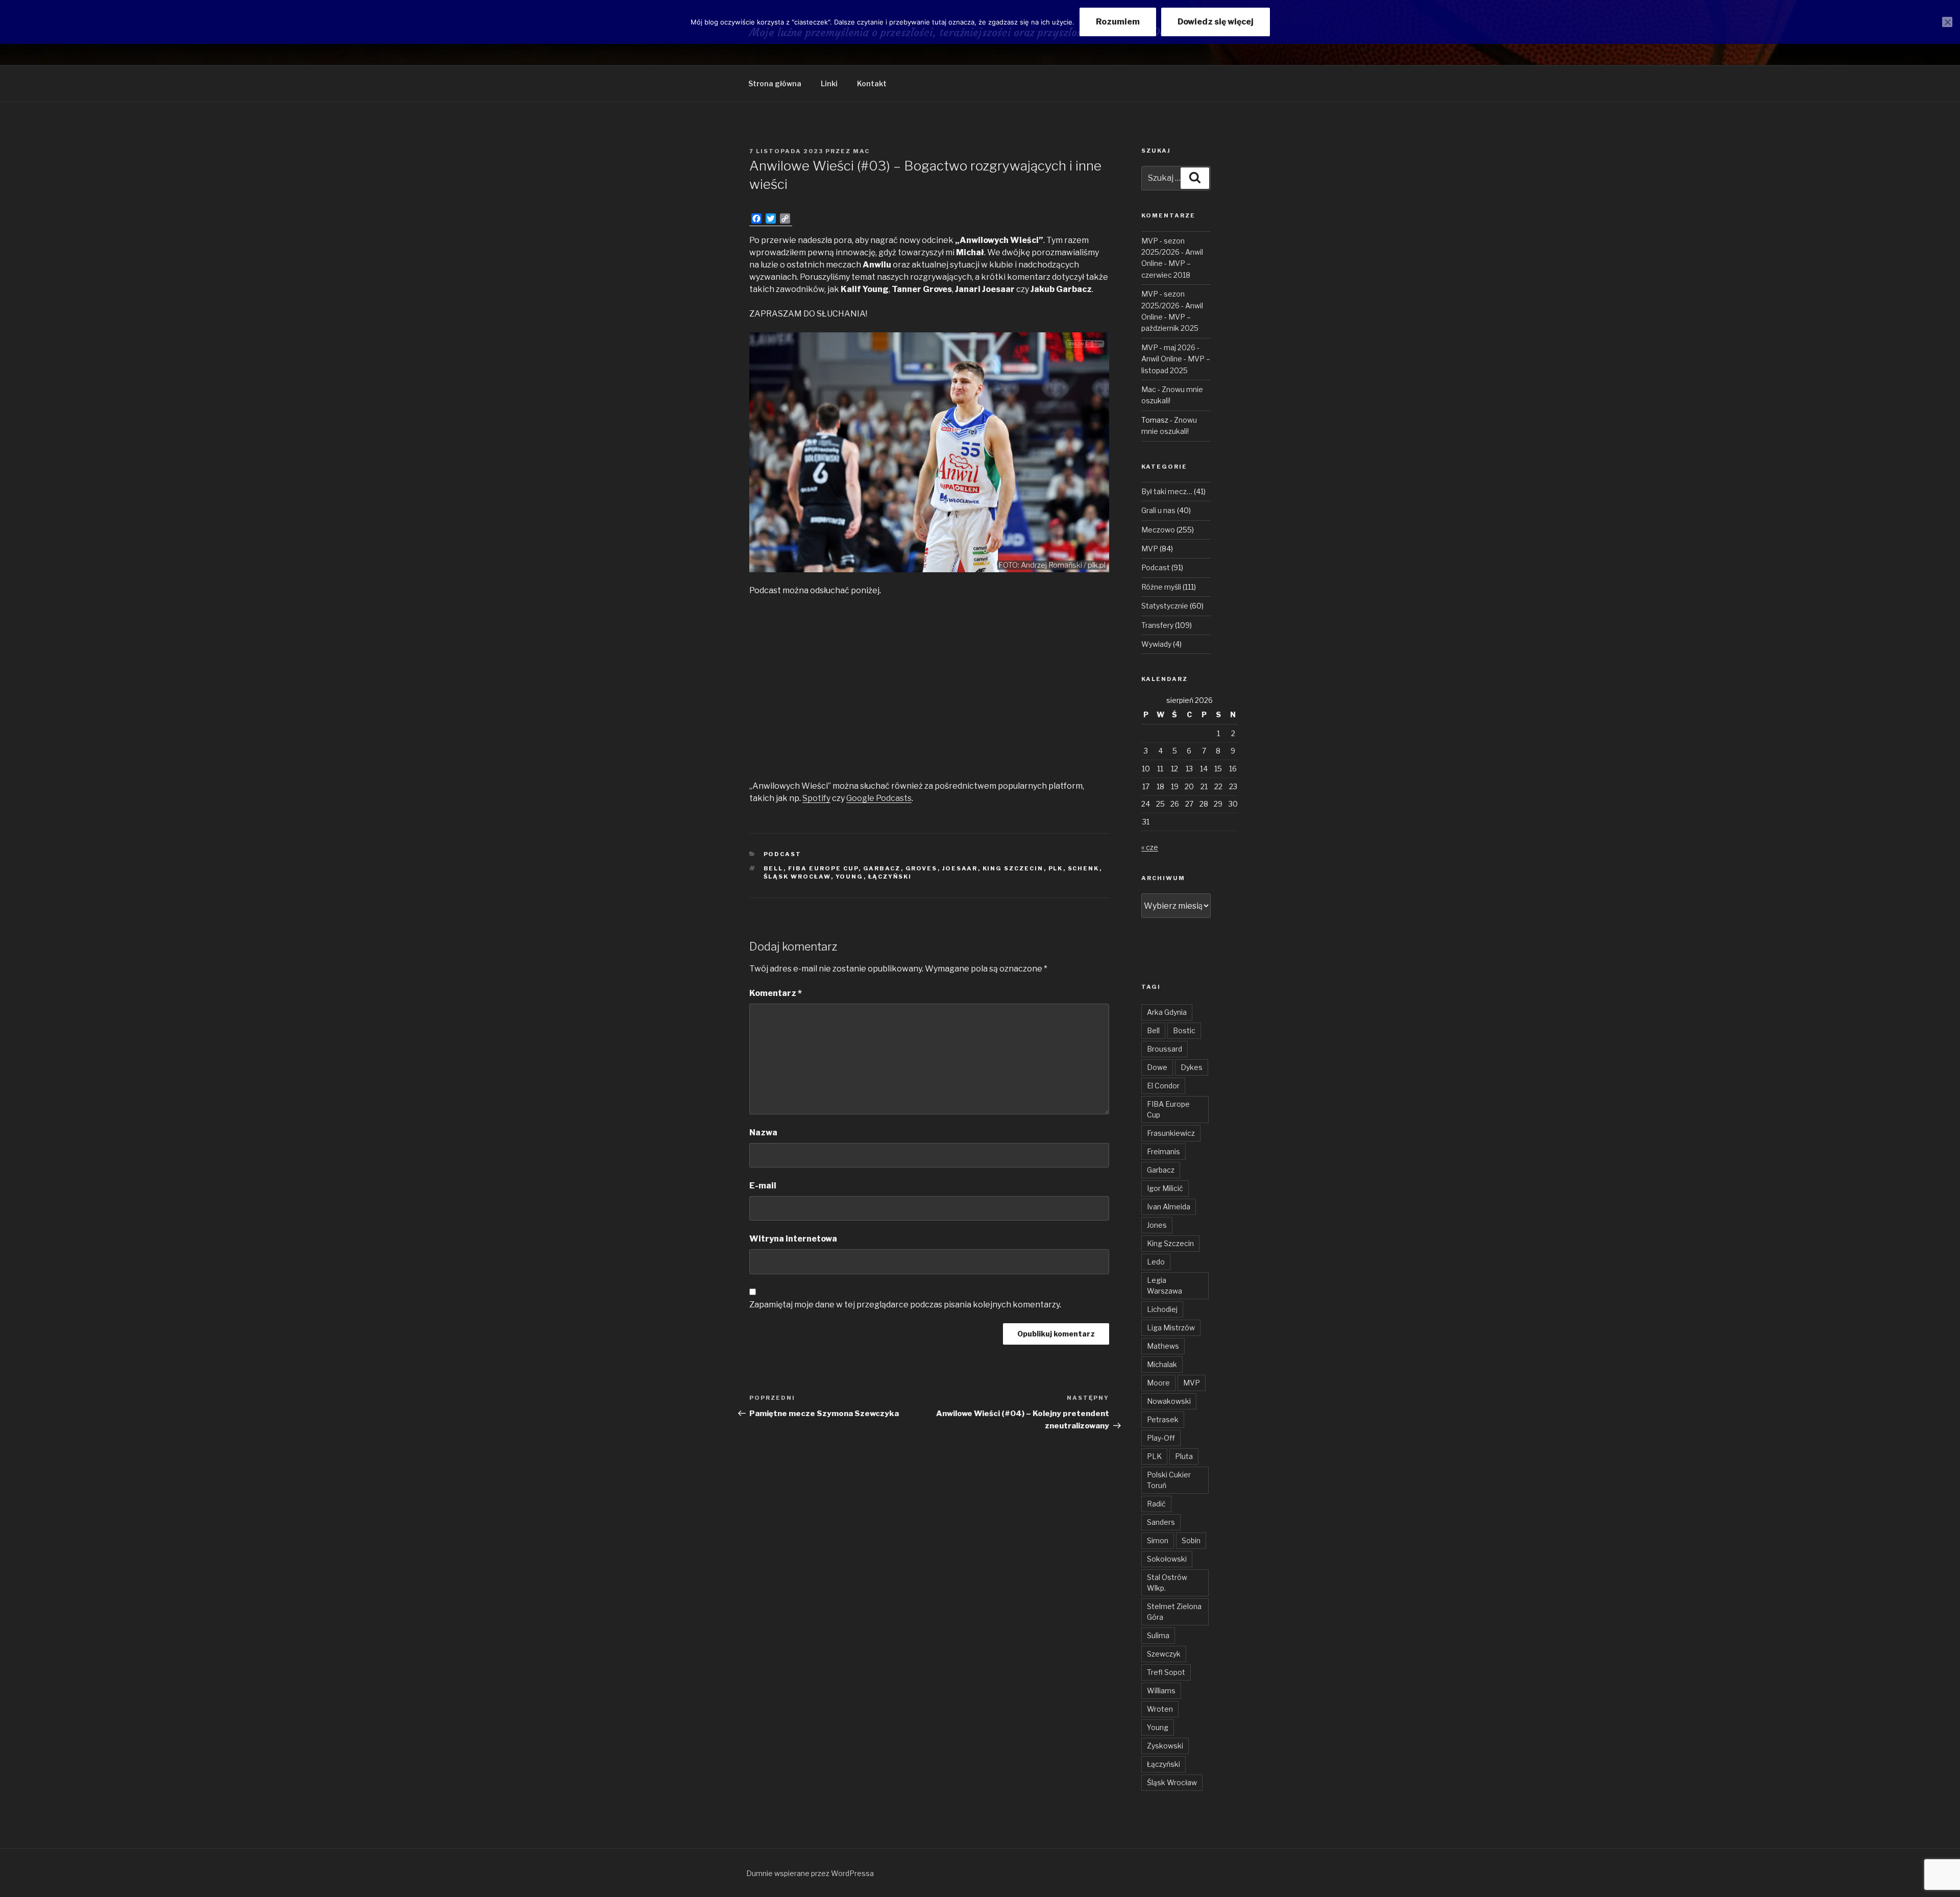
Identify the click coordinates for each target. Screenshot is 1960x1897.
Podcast (783, 854)
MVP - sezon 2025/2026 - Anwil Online (1172, 252)
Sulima (1158, 1635)
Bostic (1184, 1030)
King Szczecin (1013, 868)
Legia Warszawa (1165, 1285)
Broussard (1165, 1049)
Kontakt (872, 83)
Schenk (1084, 868)
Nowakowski (1169, 1401)
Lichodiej (1162, 1309)
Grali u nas (1158, 510)
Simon (1158, 1540)
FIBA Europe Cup (823, 868)
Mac (861, 151)
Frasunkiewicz (1171, 1133)
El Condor (1163, 1086)
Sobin (1191, 1540)
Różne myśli (1161, 587)
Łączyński (890, 877)
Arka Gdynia (1167, 1012)
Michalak (1162, 1364)
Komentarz (776, 993)
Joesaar (960, 868)
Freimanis (1163, 1151)
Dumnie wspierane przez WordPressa (810, 1873)
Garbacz (882, 868)
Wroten (1160, 1709)
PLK (1056, 868)
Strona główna (775, 83)
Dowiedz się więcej (1216, 22)
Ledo (1156, 1262)
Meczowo (1158, 530)
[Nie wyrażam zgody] (1947, 22)
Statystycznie (1165, 606)
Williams (1161, 1691)
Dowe (1157, 1067)
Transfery (1157, 625)
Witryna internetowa (793, 1239)
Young (850, 877)
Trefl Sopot (1166, 1672)
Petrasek (1163, 1419)
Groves (922, 868)
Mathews (1163, 1346)
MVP (1150, 549)
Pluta (1184, 1456)
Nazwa (763, 1133)
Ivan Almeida (1169, 1207)
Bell (774, 868)
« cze (1150, 847)
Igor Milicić (1165, 1188)
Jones (1157, 1225)
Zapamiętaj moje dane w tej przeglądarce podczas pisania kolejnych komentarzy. (905, 1305)
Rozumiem (1118, 22)
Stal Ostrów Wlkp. (1167, 1583)
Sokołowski (1167, 1559)
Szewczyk (1164, 1654)
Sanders (1161, 1522)
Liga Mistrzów (1171, 1328)
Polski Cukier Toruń (1169, 1480)
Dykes (1192, 1067)
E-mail (763, 1186)
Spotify (816, 798)
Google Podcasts (879, 798)
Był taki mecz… (1167, 491)
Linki (829, 83)
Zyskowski (1165, 1746)
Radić (1156, 1504)
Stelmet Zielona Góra (1174, 1612)
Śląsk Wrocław (797, 877)
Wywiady (1156, 644)
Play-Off (1161, 1438)
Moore (1158, 1383)
